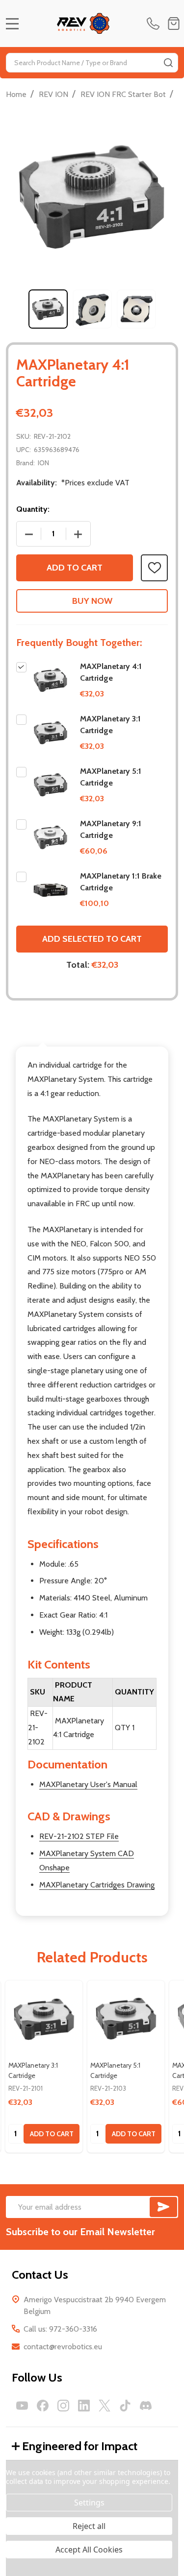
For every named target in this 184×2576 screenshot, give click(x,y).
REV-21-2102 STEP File (79, 1836)
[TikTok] (125, 2406)
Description (42, 1030)
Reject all (89, 2526)
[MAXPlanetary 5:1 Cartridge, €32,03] (126, 2019)
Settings (89, 2503)
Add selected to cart (92, 939)
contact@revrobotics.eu (63, 2347)
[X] (105, 2406)
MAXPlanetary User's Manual (88, 1784)
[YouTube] (22, 2406)
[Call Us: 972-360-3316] (155, 24)
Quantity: (33, 509)
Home (16, 94)
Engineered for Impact (80, 2446)
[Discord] (146, 2406)
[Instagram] (63, 2406)
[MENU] (12, 24)
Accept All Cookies (89, 2550)
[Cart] (174, 24)
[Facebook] (43, 2406)
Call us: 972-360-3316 (60, 2329)
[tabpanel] (48, 309)
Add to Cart (75, 568)
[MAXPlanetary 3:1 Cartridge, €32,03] (44, 2019)
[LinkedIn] (84, 2406)
